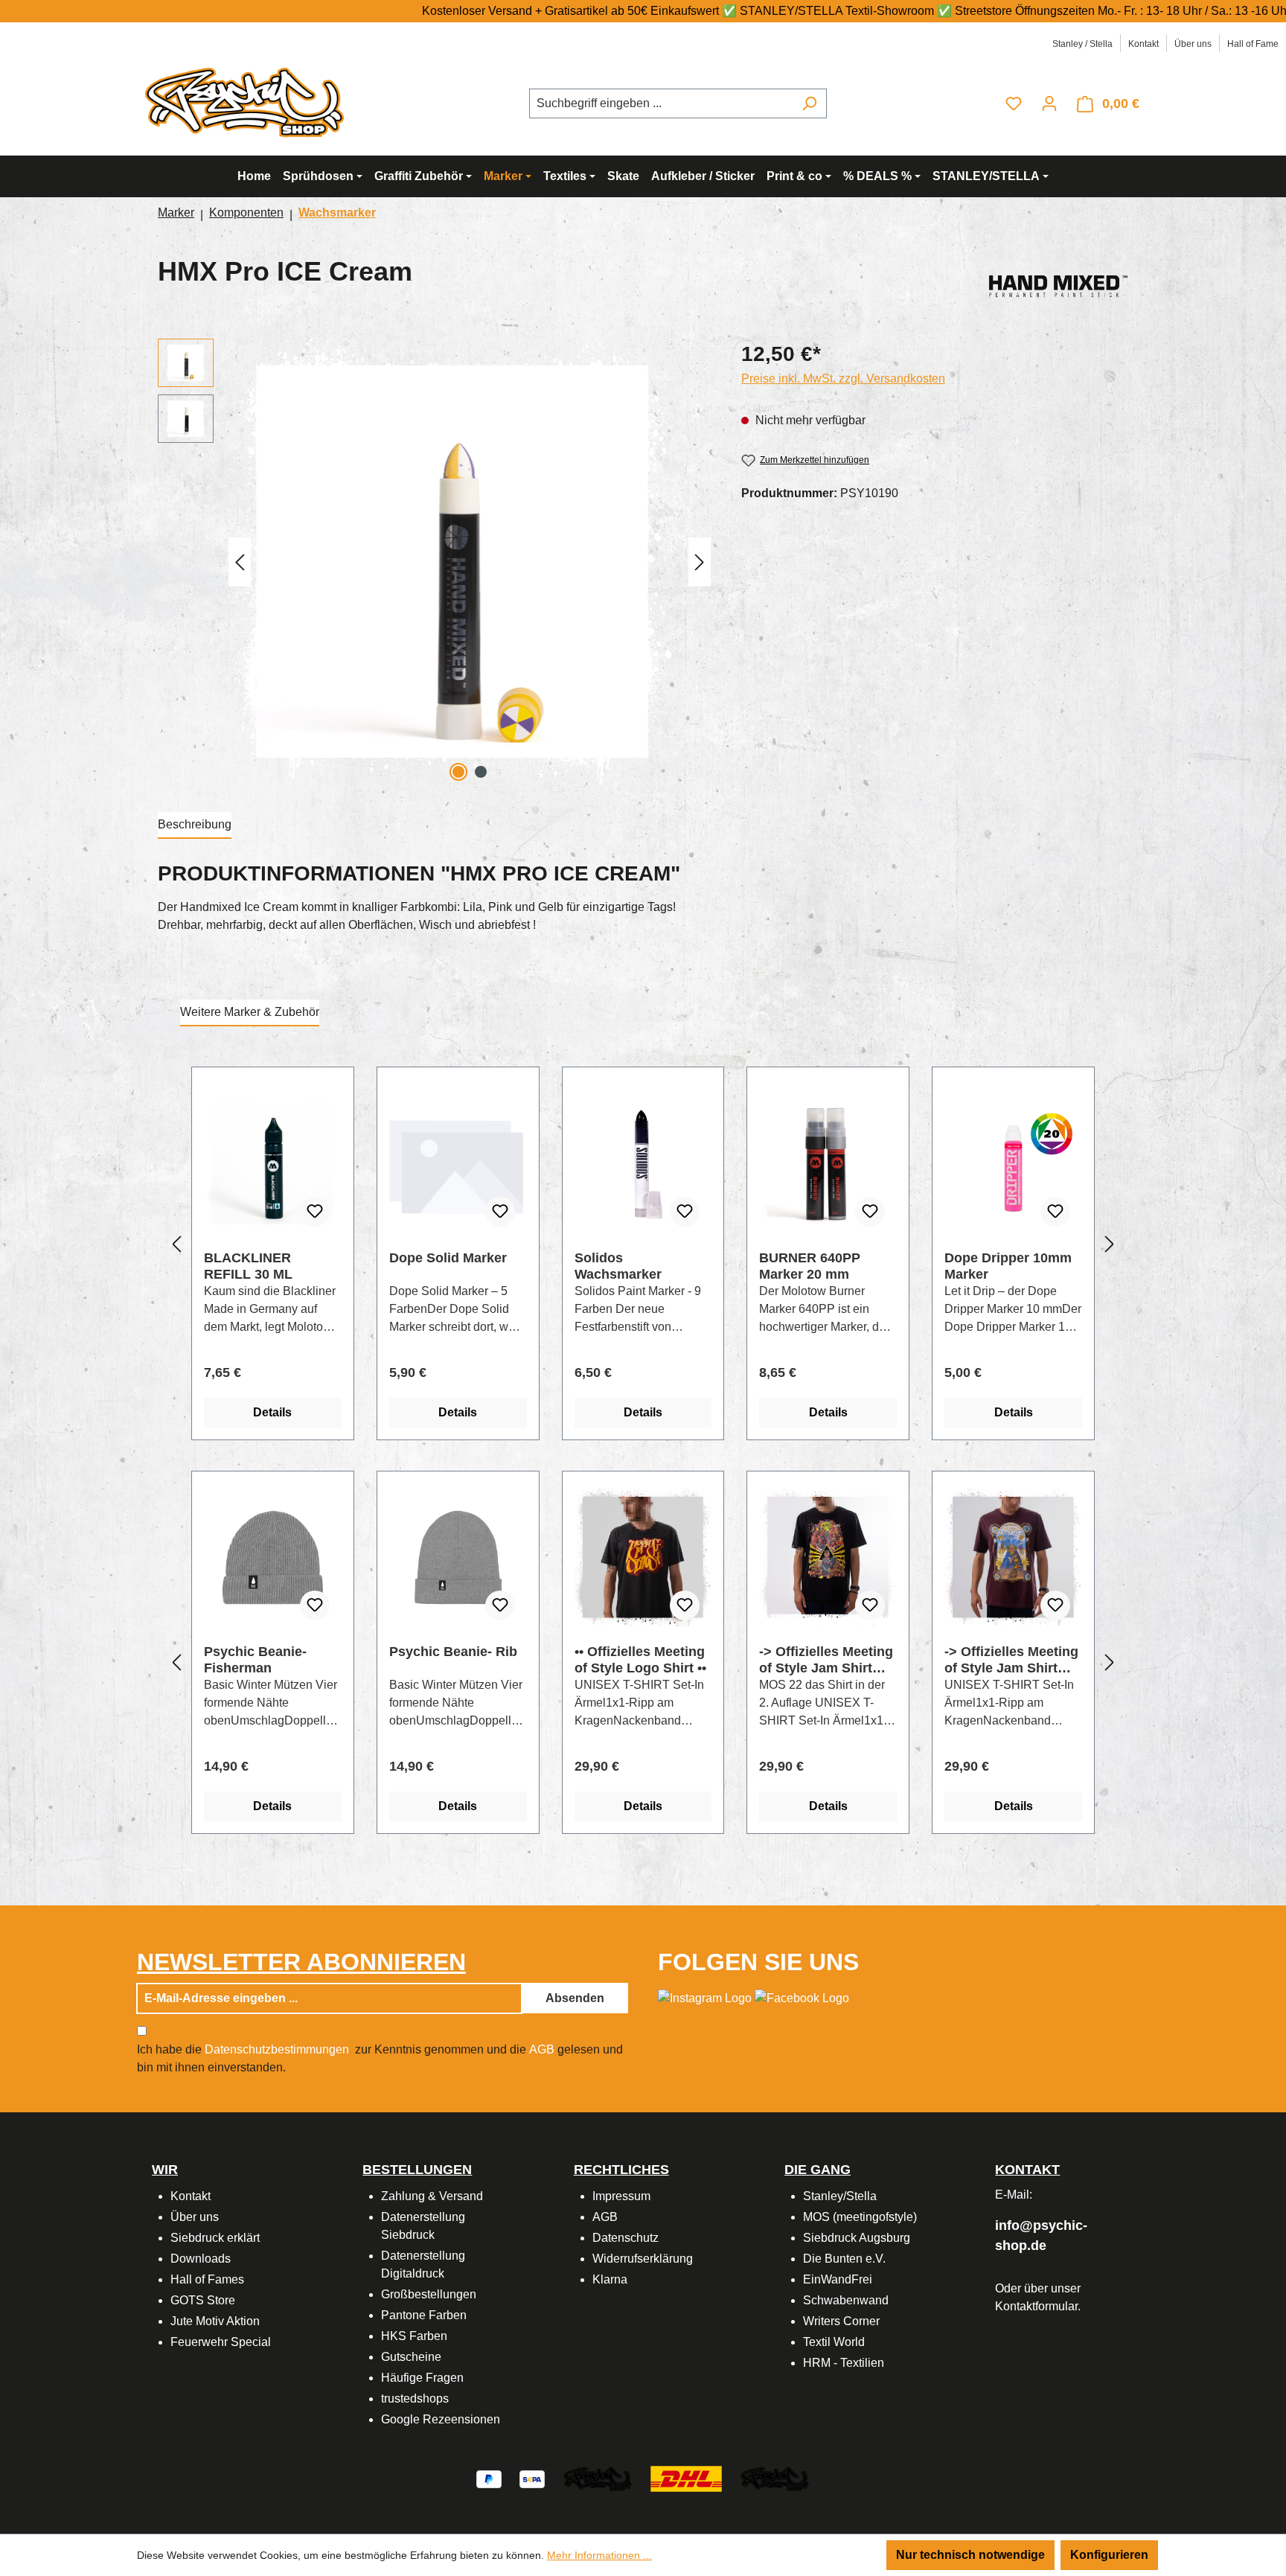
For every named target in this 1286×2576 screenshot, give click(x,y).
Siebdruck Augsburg (857, 2238)
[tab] (195, 825)
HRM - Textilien (844, 2363)
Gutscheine (411, 2357)
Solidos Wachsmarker (618, 1266)
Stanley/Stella (840, 2196)
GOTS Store (203, 2300)
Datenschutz (626, 2238)
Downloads (201, 2259)
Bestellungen (417, 2170)
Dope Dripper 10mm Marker (1008, 1266)
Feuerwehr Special (221, 2342)
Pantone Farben (424, 2315)
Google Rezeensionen (441, 2419)
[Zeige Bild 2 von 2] (481, 772)
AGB (542, 2049)
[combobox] (661, 103)
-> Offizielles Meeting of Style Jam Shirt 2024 (1011, 1660)
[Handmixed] (1058, 283)
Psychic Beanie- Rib (453, 1652)
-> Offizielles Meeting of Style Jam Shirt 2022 (826, 1660)
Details (272, 1412)
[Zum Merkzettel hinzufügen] (315, 1212)
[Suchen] (809, 103)
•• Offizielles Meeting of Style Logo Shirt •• (640, 1660)
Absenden (575, 1998)
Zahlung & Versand (432, 2196)
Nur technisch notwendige (970, 2555)
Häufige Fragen (422, 2378)
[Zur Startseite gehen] (249, 101)
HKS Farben (414, 2336)
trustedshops (415, 2398)
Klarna (610, 2279)
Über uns (1193, 44)
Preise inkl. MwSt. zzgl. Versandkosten (843, 378)
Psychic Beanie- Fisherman (255, 1660)
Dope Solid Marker (448, 1258)
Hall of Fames (207, 2279)
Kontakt (1143, 44)
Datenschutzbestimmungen (277, 2049)
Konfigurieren (1109, 2555)
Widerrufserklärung (643, 2259)
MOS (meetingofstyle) (860, 2217)
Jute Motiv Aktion (215, 2321)
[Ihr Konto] (1049, 103)
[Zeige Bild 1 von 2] (458, 772)
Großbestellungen (429, 2294)
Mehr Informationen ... (599, 2555)
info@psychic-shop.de (1041, 2235)
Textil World (834, 2342)
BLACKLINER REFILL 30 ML (248, 1266)
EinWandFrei (838, 2279)
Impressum (621, 2196)
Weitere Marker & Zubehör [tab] (250, 1012)
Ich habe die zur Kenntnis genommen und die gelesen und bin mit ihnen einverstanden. (380, 2058)
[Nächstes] (700, 562)
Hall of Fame (1253, 44)
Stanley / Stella (1082, 44)
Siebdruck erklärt (215, 2238)
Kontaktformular (1036, 2306)
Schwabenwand (846, 2300)
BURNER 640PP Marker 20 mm (810, 1266)
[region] (435, 562)
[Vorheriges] (240, 562)
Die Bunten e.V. (844, 2259)
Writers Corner (841, 2321)
